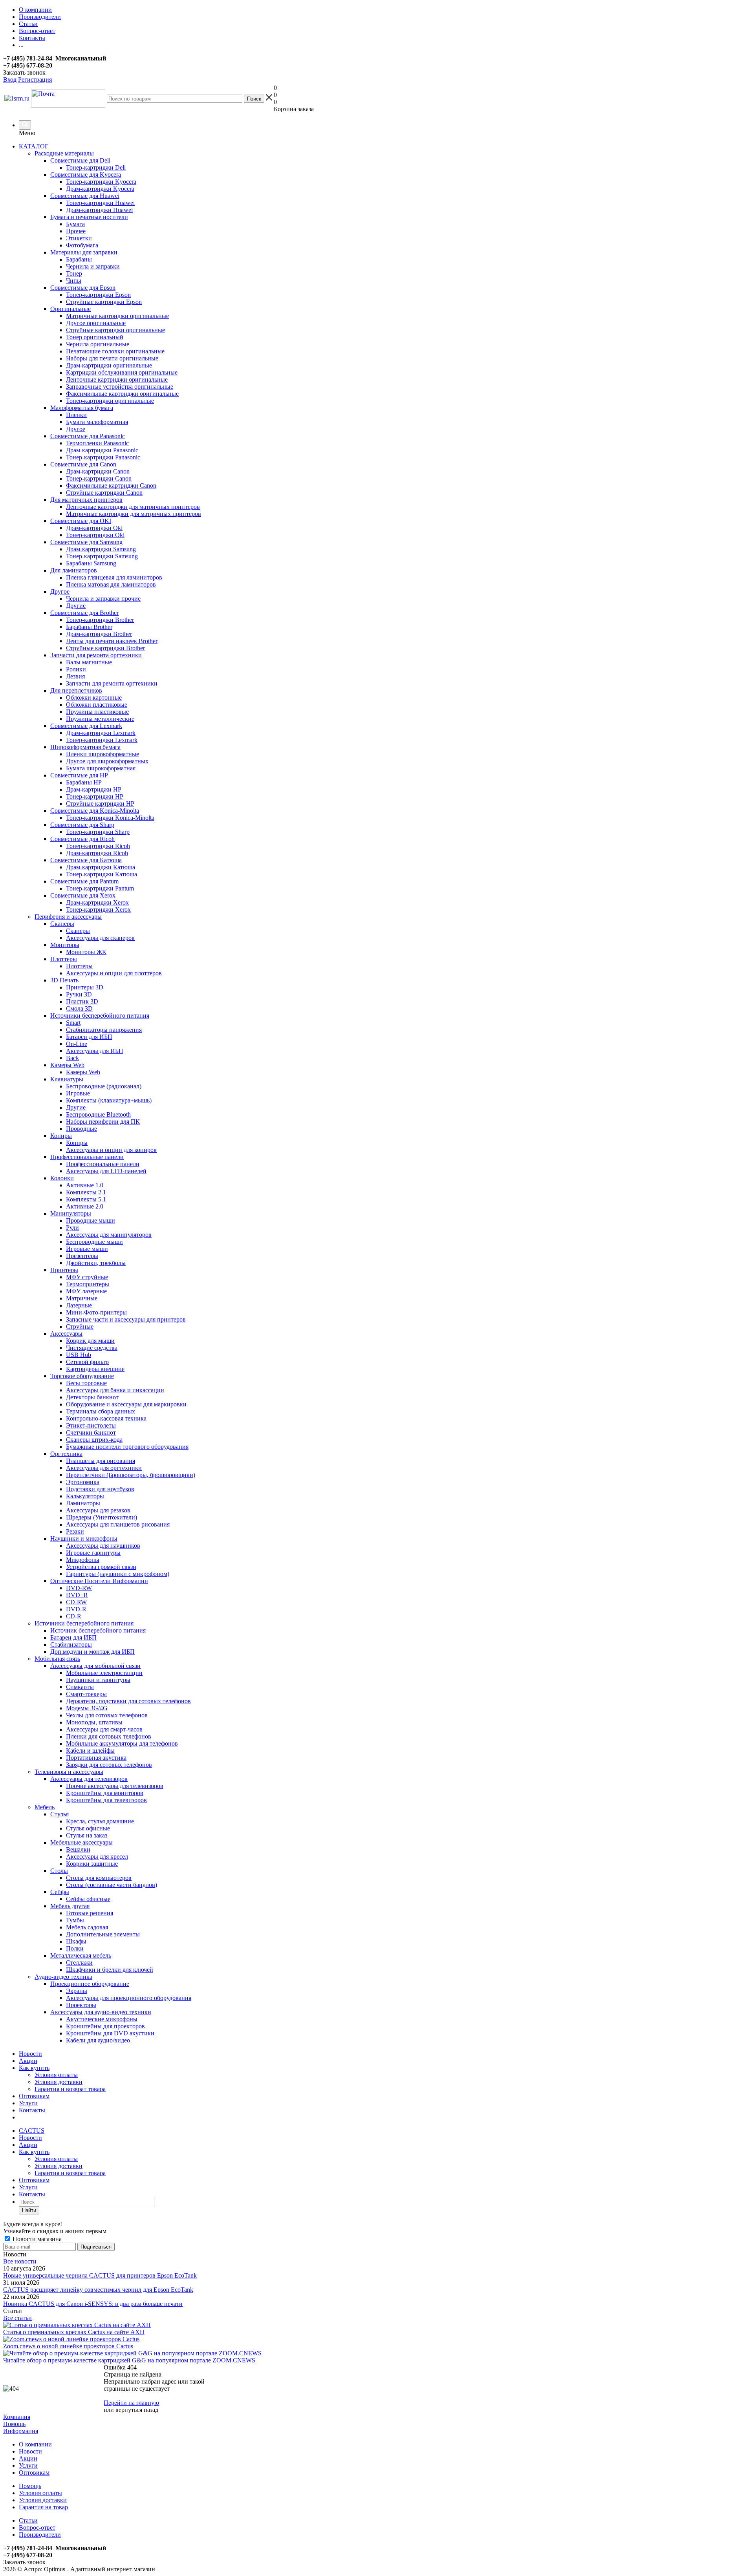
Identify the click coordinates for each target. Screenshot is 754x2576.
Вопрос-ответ (37, 2528)
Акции (28, 2061)
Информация (21, 2431)
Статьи (28, 2520)
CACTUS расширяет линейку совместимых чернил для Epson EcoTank (98, 2290)
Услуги (28, 2103)
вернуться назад (137, 2410)
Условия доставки (59, 2082)
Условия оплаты (56, 2075)
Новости (30, 2054)
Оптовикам (34, 2096)
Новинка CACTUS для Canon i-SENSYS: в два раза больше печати (93, 2304)
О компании (35, 2444)
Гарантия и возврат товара (70, 2089)
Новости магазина (36, 2239)
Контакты (32, 2110)
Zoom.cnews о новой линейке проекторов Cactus (68, 2346)
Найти (29, 2210)
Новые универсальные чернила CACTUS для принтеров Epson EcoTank (100, 2275)
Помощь (14, 2424)
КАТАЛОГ (34, 146)
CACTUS (32, 2131)
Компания (17, 2417)
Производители (40, 2535)
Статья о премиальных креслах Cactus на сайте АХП (74, 2332)
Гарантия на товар (43, 2507)
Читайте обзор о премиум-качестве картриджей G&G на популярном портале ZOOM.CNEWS (129, 2360)
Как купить (34, 2068)
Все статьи (17, 2318)
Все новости (20, 2261)
